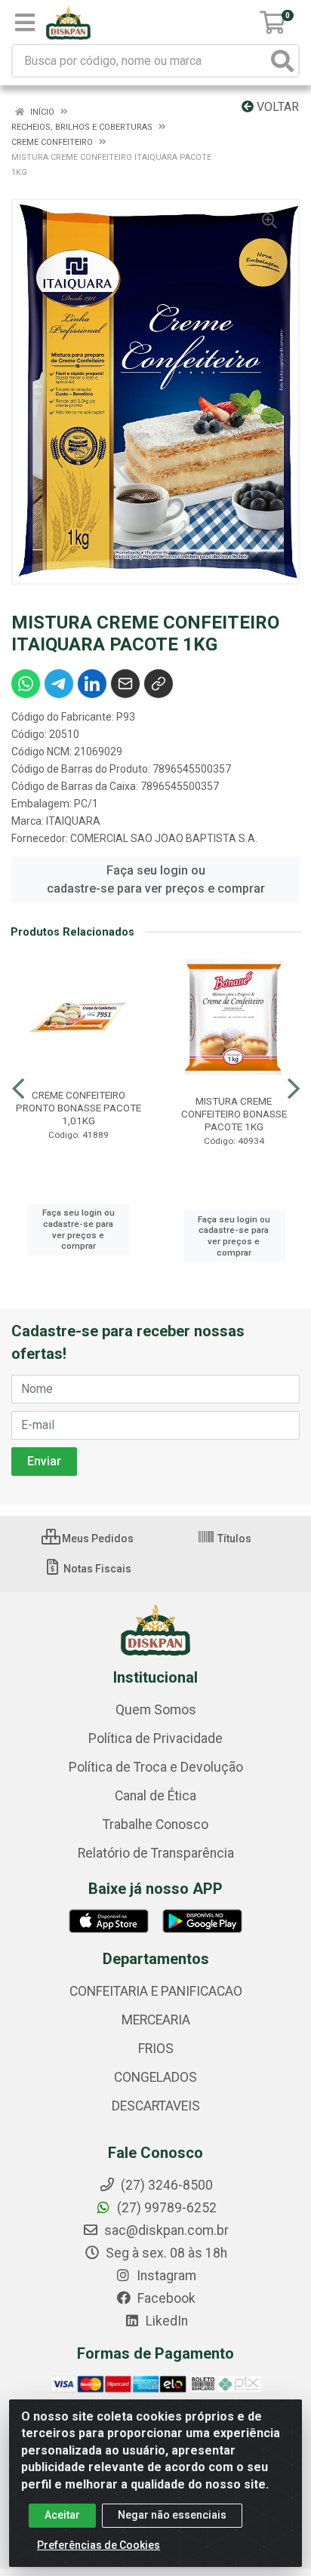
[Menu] (25, 23)
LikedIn (165, 2321)
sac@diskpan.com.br (165, 2230)
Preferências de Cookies (99, 2545)
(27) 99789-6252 (165, 2208)
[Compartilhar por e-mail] (125, 684)
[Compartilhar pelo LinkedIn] (92, 684)
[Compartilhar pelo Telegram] (59, 684)
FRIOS (156, 2049)
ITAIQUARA (73, 821)
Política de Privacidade (155, 1738)
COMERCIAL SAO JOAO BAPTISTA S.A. (164, 838)
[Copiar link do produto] (159, 684)
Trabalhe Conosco (155, 1824)
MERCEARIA (156, 2020)
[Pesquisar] (282, 61)
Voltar (276, 107)
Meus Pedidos (97, 1539)
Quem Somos (156, 1710)
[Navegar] (18, 1089)
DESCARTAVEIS (156, 2106)
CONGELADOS (155, 2077)
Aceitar (62, 2515)
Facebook (165, 2298)
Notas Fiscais (96, 1569)
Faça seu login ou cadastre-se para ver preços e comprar (156, 879)
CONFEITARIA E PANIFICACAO (156, 1991)
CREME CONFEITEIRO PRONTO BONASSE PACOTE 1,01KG (79, 1108)
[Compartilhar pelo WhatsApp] (26, 684)
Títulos (233, 1539)
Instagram (165, 2276)
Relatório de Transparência (156, 1853)
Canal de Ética (155, 1796)
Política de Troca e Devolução (156, 1767)
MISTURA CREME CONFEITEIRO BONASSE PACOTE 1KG (234, 1114)
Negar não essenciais (172, 2515)
